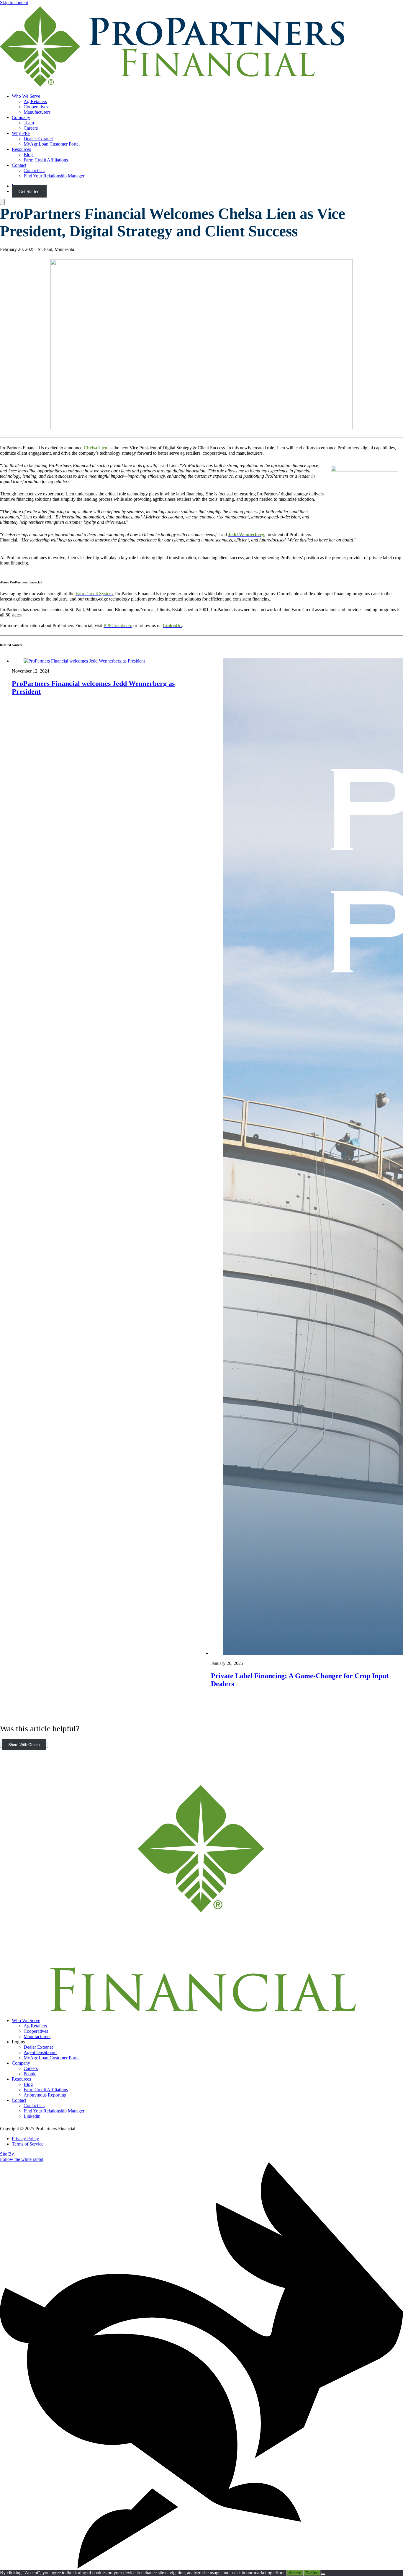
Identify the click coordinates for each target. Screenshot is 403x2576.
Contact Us (34, 171)
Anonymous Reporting (45, 2095)
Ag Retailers (35, 101)
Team (29, 123)
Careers (31, 128)
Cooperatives (36, 107)
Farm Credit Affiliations (46, 160)
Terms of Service (28, 2144)
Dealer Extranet (38, 139)
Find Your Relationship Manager (54, 176)
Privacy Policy (25, 2139)
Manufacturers (37, 112)
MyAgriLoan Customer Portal (52, 144)
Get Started (29, 191)
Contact (19, 165)
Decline (312, 2573)
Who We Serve (26, 96)
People (30, 2074)
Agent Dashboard (40, 2052)
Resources (21, 149)
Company (21, 117)
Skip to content (14, 3)
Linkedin (32, 2116)
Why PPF (21, 133)
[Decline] (323, 2574)
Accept (295, 2573)
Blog (28, 155)
